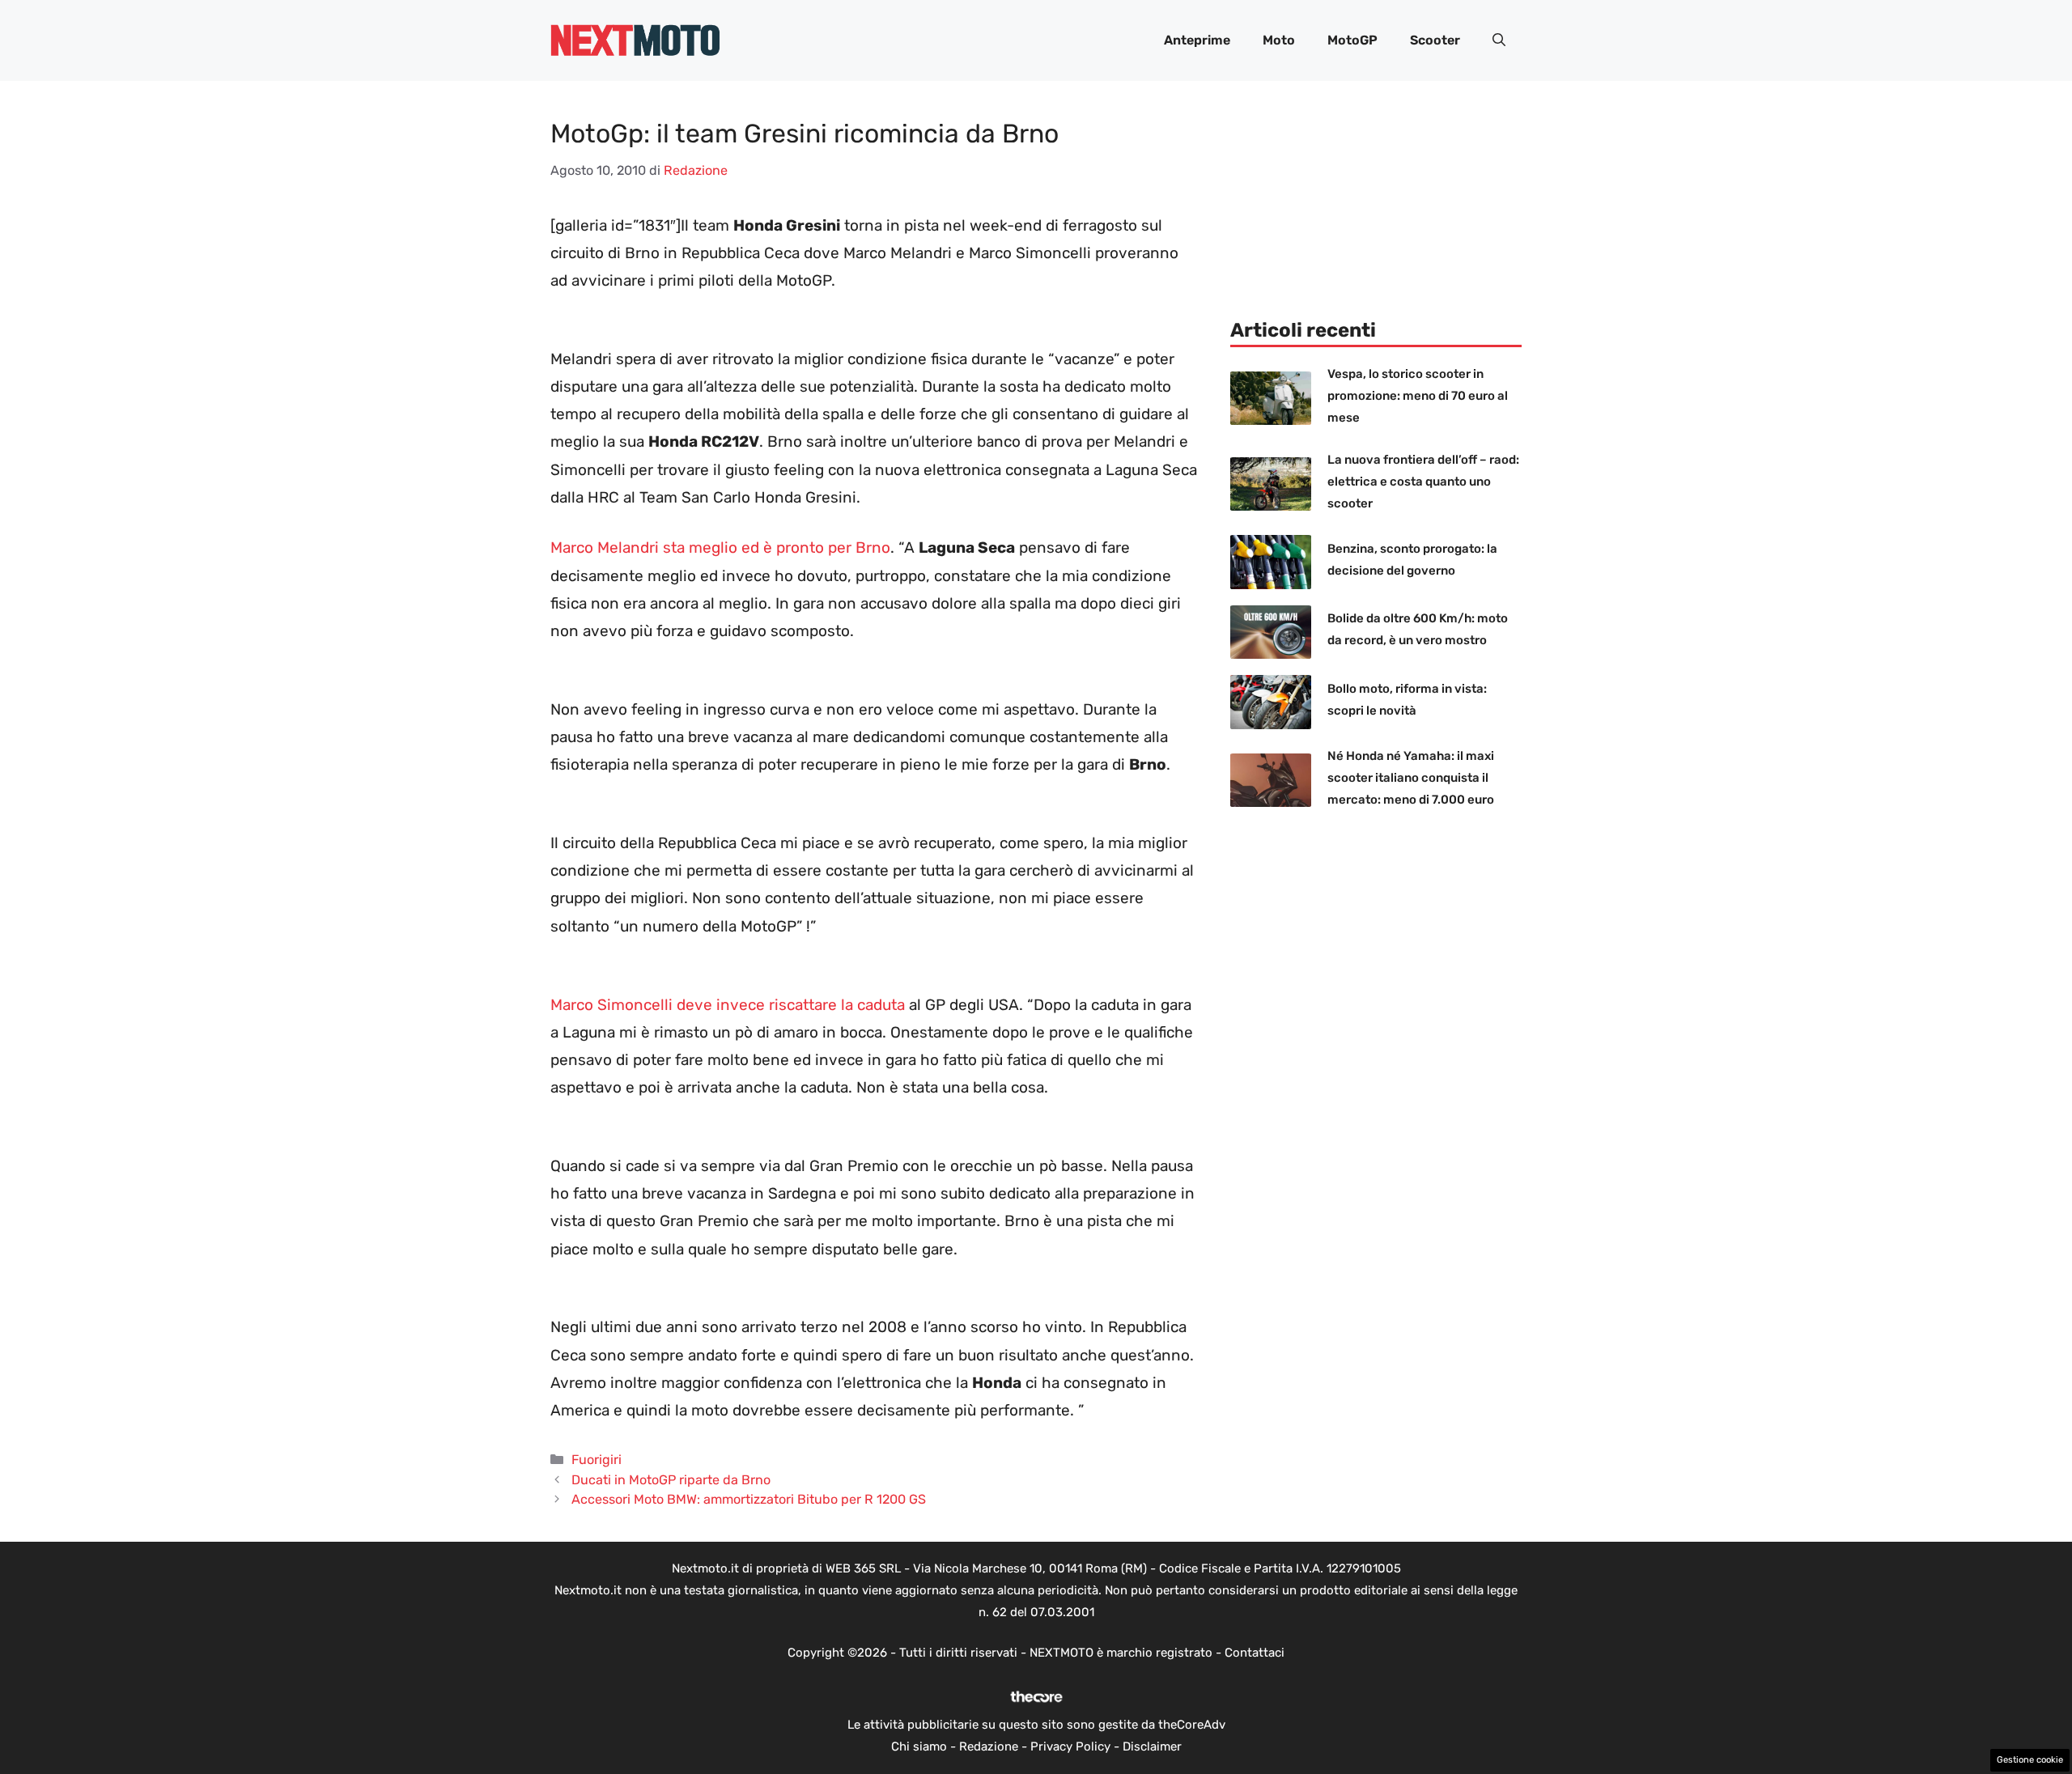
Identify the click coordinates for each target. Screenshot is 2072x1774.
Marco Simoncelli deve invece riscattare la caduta (728, 1005)
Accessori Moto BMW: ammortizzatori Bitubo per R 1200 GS (749, 1499)
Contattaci (1255, 1653)
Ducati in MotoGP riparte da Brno (671, 1480)
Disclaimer (1152, 1746)
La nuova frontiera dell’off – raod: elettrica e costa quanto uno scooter (1423, 482)
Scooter (1435, 40)
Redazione (989, 1746)
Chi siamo (919, 1746)
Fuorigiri (597, 1460)
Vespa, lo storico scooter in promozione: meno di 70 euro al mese (1418, 396)
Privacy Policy (1070, 1746)
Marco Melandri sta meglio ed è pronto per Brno (720, 547)
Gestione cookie (2030, 1760)
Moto (1279, 40)
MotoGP (1352, 40)
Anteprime (1197, 40)
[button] (1499, 40)
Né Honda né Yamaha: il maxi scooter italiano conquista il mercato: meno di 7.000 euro (1411, 778)
